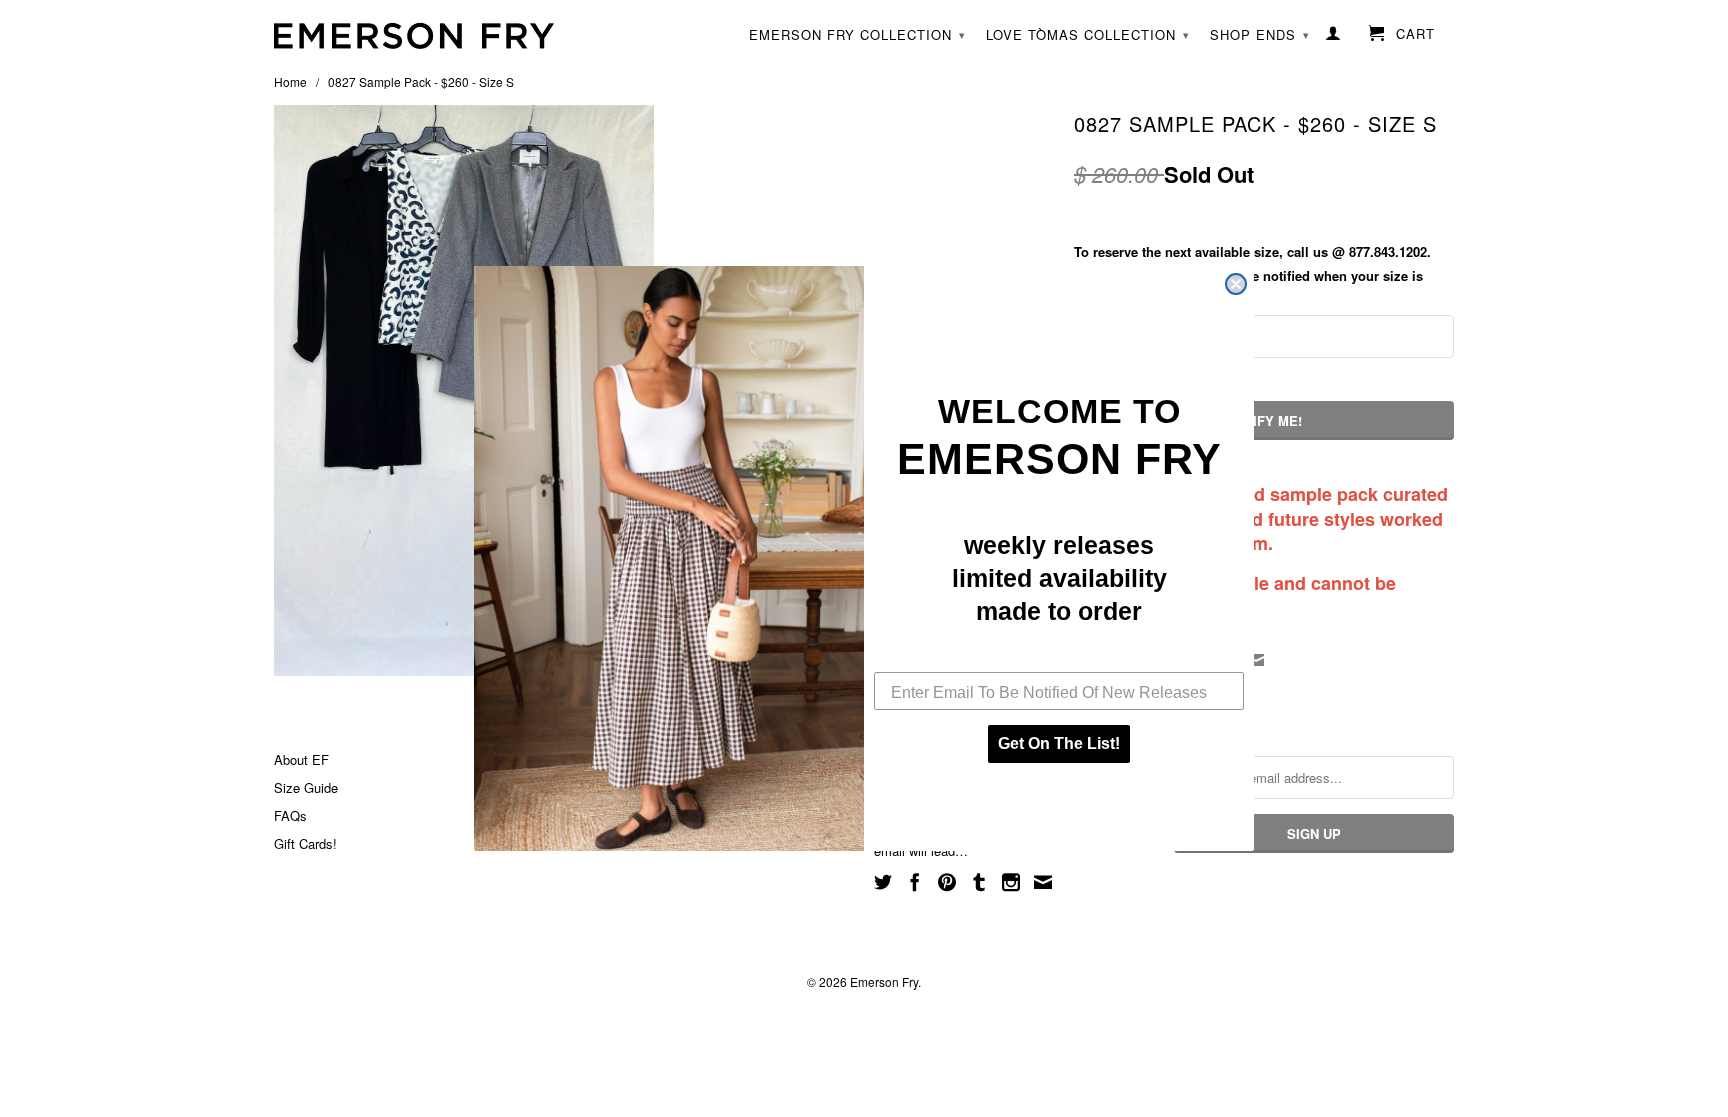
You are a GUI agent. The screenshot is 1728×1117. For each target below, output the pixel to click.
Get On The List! (1059, 743)
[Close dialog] (1236, 284)
